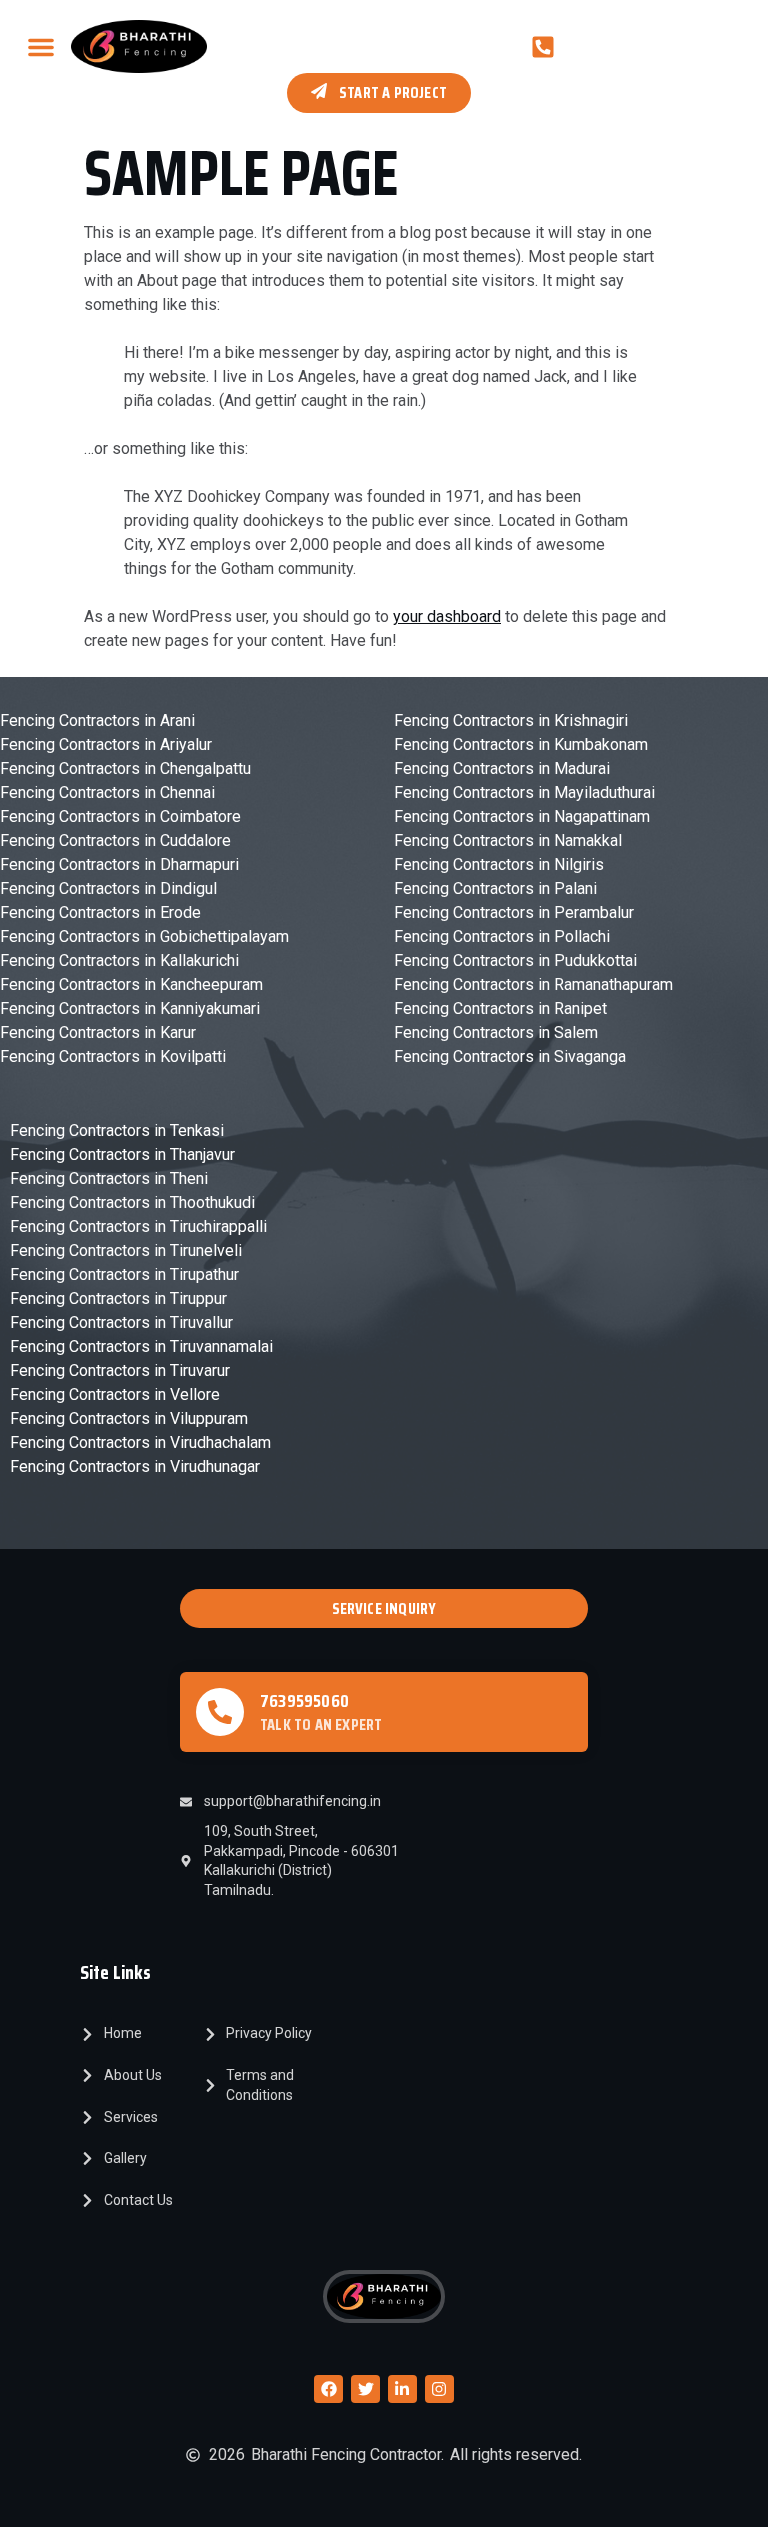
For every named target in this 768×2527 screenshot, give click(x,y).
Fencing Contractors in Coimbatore (120, 816)
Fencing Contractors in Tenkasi (117, 1130)
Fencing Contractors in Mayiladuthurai (524, 792)
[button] (41, 47)
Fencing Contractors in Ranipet (500, 1008)
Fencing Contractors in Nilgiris (499, 864)
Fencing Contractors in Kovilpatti (113, 1056)
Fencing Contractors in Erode (100, 912)
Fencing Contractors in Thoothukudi (132, 1202)
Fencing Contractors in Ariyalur (106, 744)
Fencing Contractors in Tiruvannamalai (141, 1346)
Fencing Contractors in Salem (496, 1032)
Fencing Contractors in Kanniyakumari (130, 1008)
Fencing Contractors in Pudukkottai (515, 960)
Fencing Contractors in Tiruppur (118, 1298)
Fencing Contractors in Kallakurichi (119, 960)
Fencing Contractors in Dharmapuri (119, 864)
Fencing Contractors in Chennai (107, 792)
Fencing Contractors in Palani (495, 888)
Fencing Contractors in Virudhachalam (140, 1442)
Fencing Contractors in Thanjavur (122, 1154)
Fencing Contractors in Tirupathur (124, 1274)
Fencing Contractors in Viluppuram (129, 1418)
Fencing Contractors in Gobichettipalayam (144, 936)
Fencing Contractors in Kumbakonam (521, 744)
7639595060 (304, 1701)
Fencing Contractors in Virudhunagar (135, 1466)
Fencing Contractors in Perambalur (514, 912)
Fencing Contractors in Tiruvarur (120, 1370)
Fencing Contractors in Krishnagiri (511, 720)
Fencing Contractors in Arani (97, 720)
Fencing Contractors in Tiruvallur (121, 1322)
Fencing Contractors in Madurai (502, 768)
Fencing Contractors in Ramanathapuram (533, 984)
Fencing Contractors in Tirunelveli (126, 1250)
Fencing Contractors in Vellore (115, 1394)
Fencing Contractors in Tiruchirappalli (138, 1226)
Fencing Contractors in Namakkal (508, 840)
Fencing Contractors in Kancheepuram (131, 984)
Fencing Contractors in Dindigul (108, 888)
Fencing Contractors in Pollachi (502, 936)
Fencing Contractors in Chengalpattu (125, 768)
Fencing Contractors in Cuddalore (115, 840)
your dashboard (447, 616)
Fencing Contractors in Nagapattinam (522, 816)
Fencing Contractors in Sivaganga (510, 1056)
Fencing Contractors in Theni (109, 1178)
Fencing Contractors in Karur (98, 1032)
